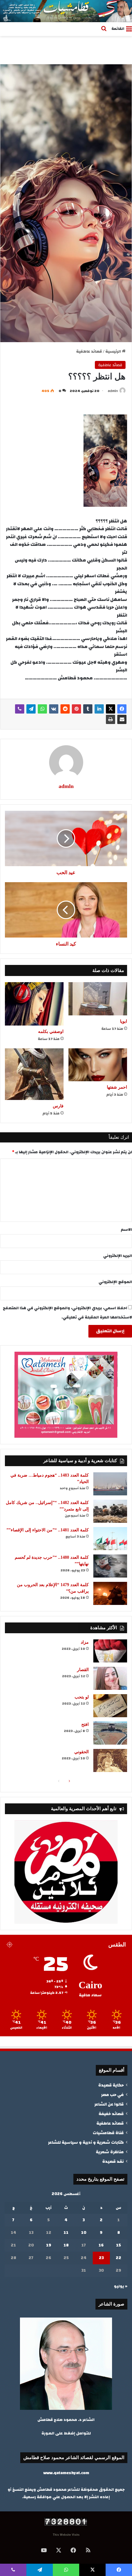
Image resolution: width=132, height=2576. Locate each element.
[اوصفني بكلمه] (34, 1004)
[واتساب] (42, 709)
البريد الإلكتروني (118, 1256)
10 (84, 2233)
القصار (83, 1670)
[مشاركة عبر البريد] (122, 719)
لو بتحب (82, 1697)
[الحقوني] (110, 1760)
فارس (58, 1106)
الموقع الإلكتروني (115, 1282)
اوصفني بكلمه (51, 1032)
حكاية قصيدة (111, 2085)
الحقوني (82, 1752)
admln (113, 391)
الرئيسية (114, 351)
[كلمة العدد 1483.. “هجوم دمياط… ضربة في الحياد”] (110, 1484)
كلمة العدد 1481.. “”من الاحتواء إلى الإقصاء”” (48, 1530)
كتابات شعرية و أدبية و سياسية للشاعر (86, 2142)
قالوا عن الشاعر (109, 2104)
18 (66, 2245)
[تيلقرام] (31, 709)
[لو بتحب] (110, 1706)
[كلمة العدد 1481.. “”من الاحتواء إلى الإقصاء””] (110, 1539)
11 (66, 2233)
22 (118, 2258)
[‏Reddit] (65, 709)
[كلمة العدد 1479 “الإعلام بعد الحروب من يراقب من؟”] (110, 1593)
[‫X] (111, 709)
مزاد (85, 1642)
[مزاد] (110, 1651)
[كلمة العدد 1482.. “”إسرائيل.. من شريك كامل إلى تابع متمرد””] (110, 1511)
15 (118, 2245)
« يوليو (121, 2286)
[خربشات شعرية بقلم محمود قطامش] (66, 11)
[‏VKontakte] (54, 709)
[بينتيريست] (76, 709)
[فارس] (34, 1074)
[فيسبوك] (122, 709)
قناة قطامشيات (108, 2133)
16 (101, 2245)
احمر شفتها (117, 1087)
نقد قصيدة (113, 2161)
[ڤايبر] (20, 709)
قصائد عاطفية (89, 351)
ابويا (124, 1021)
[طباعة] (111, 719)
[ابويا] (98, 999)
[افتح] (110, 1733)
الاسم (126, 1230)
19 (49, 2245)
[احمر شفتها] (98, 1065)
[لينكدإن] (99, 709)
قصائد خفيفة (111, 2114)
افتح (85, 1724)
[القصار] (110, 1678)
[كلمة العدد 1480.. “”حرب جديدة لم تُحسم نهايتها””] (110, 1566)
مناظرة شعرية (110, 2152)
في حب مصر (112, 2095)
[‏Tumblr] (88, 709)
